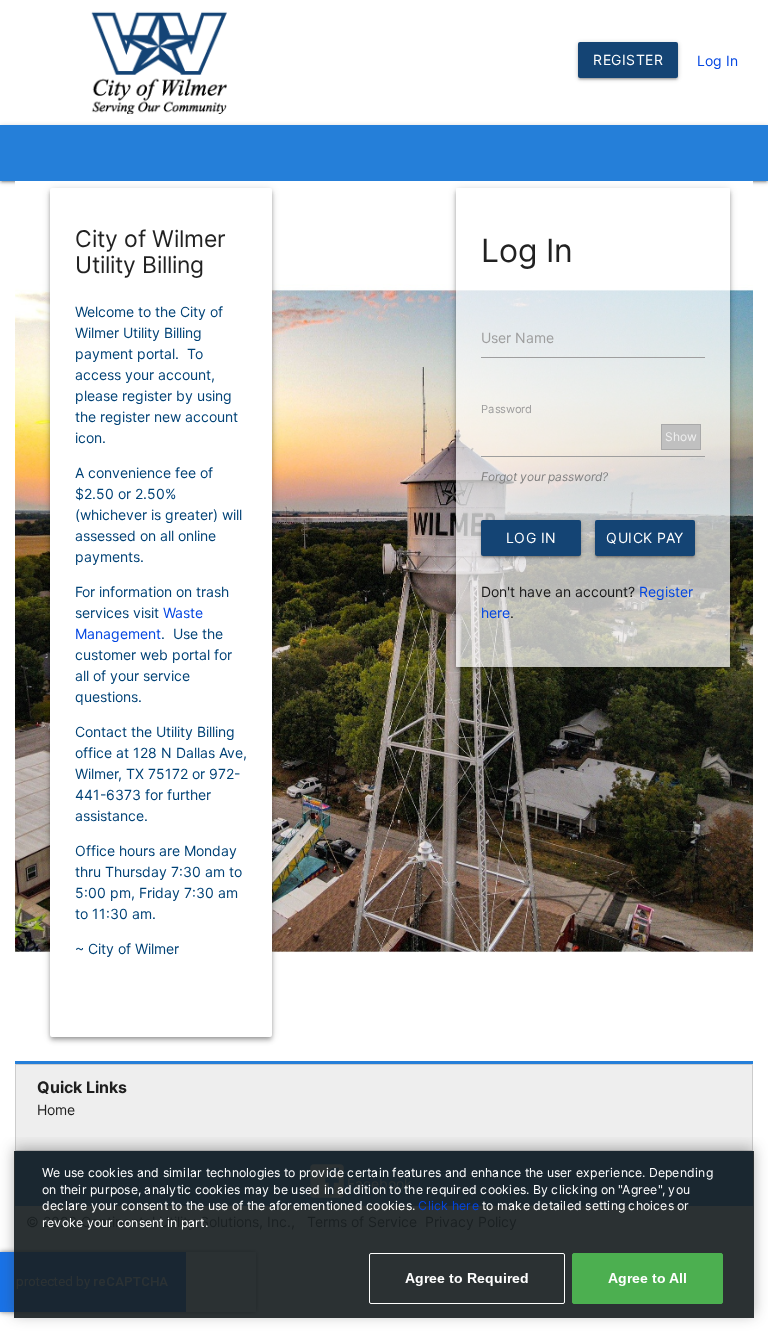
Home (56, 1109)
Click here (450, 1205)
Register (628, 59)
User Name (517, 337)
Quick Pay (645, 537)
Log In (717, 60)
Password (506, 409)
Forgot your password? (544, 476)
